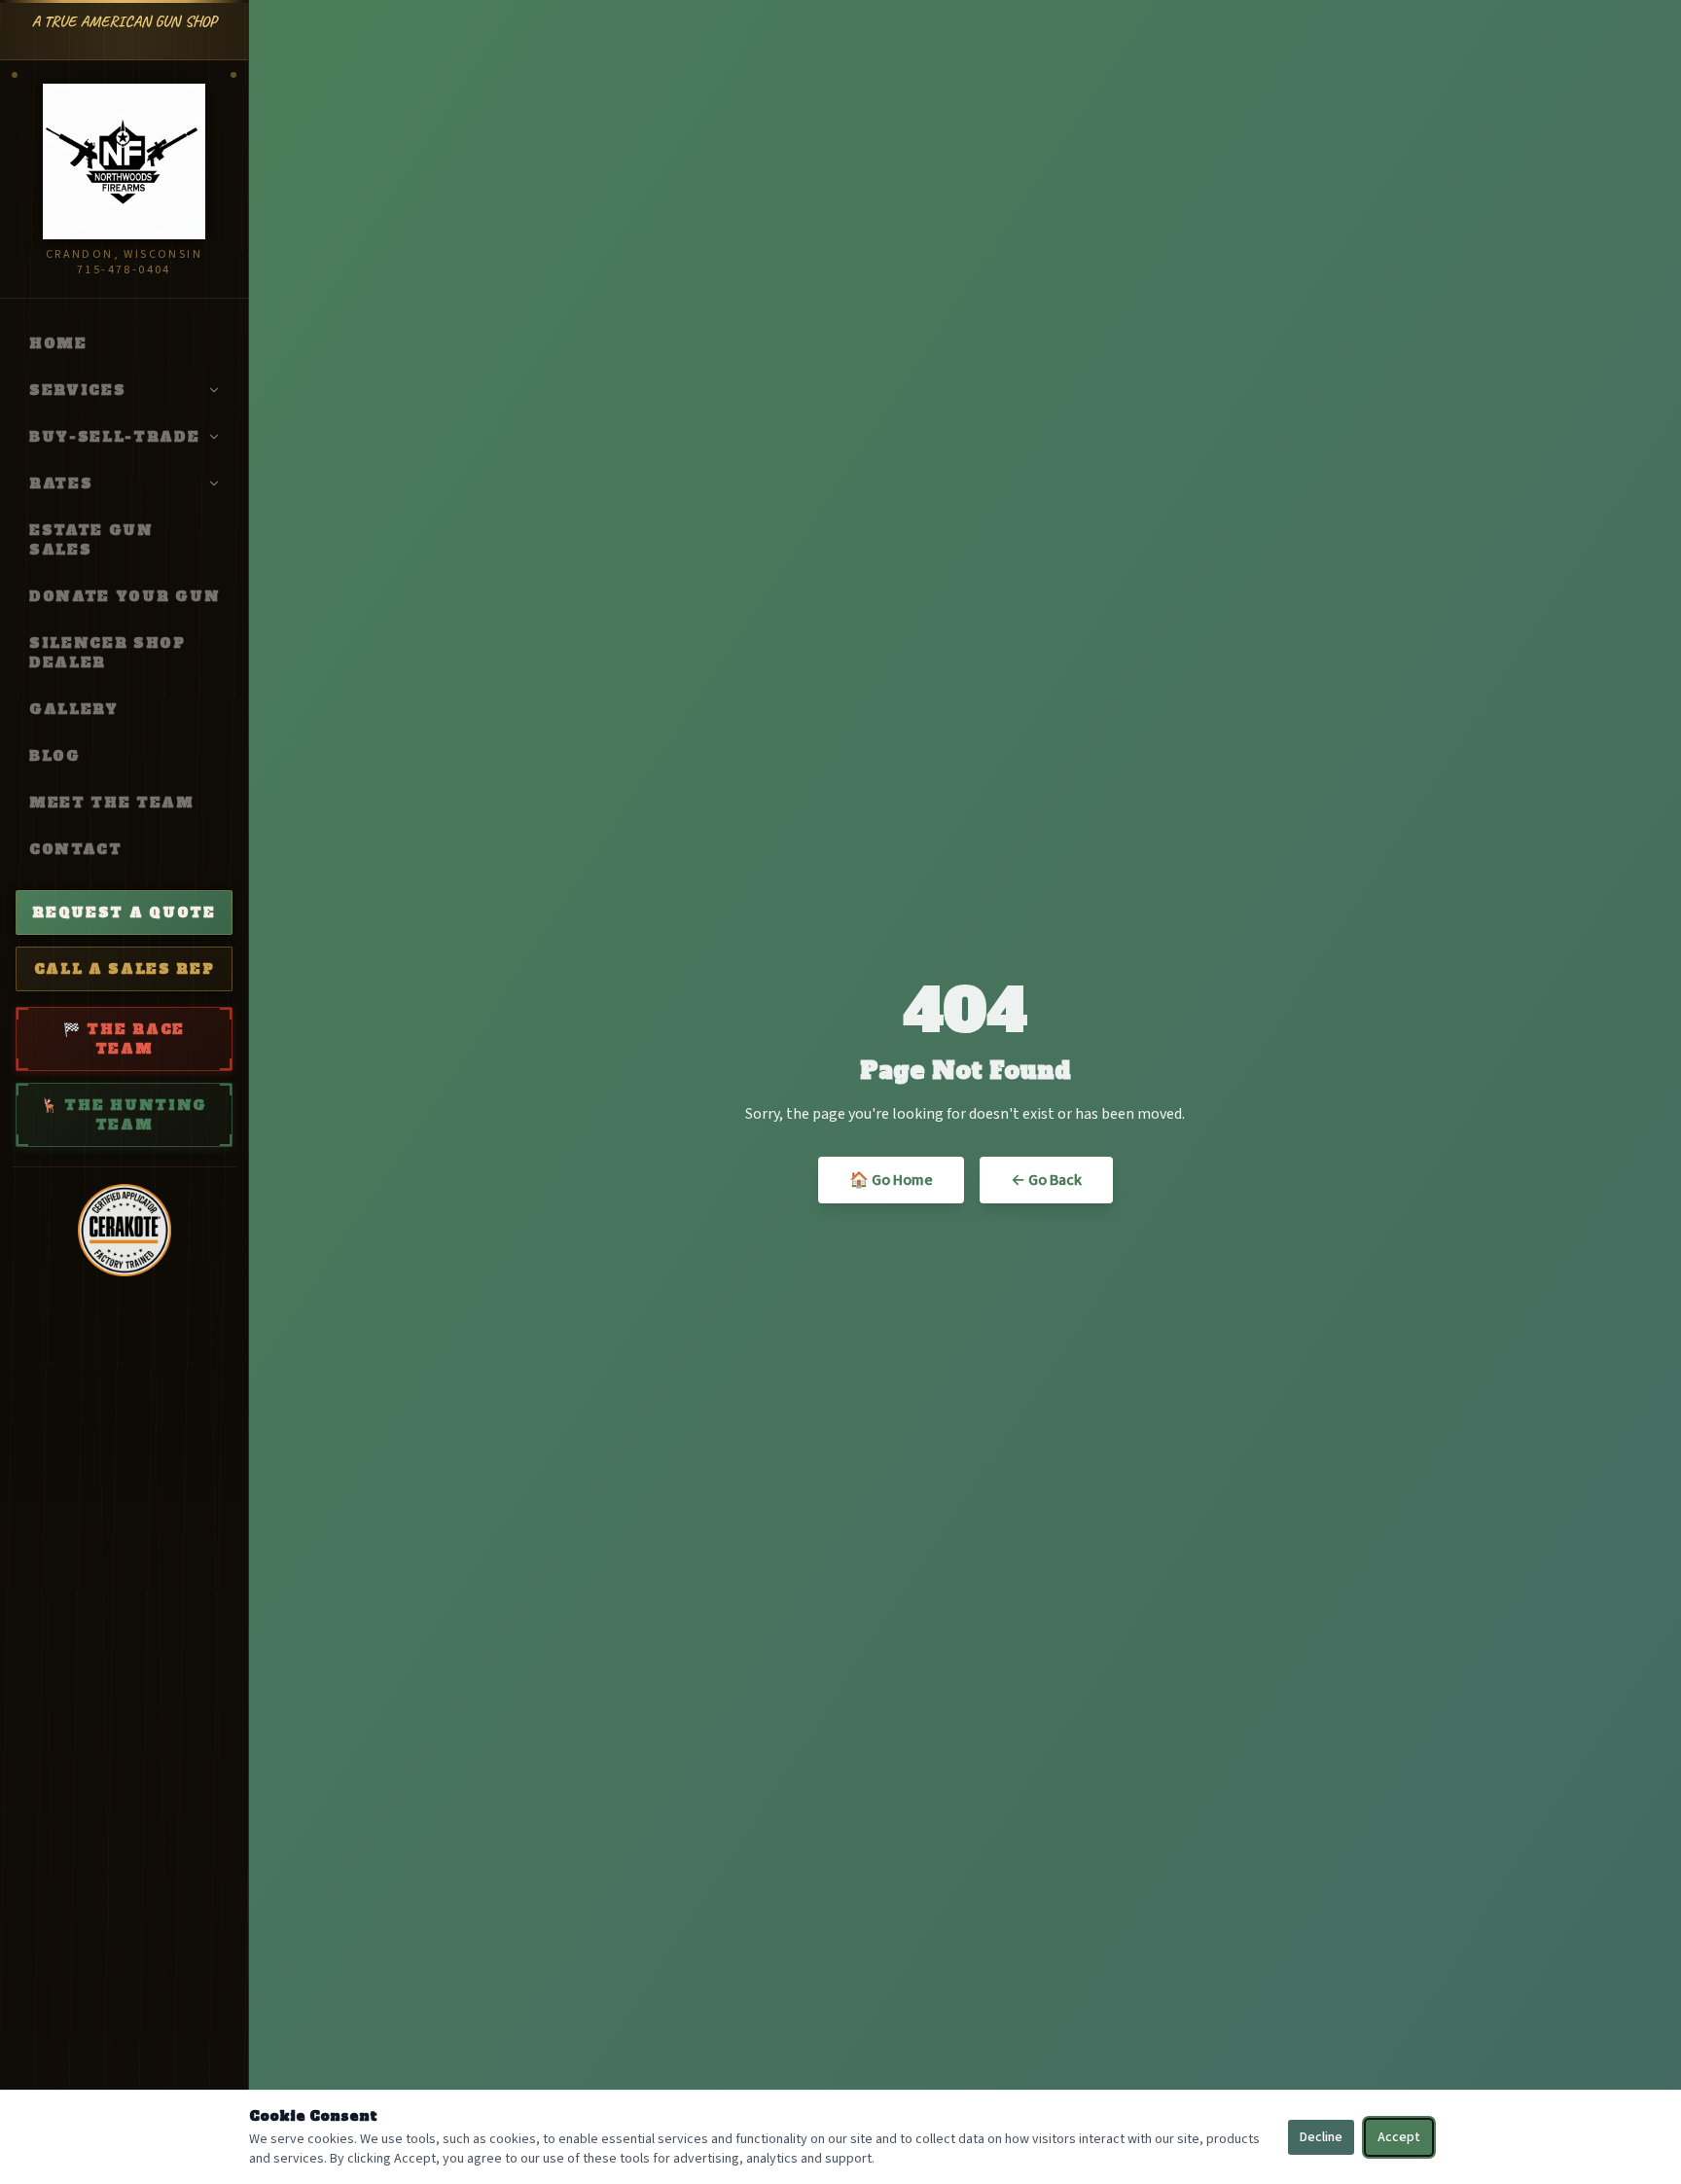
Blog (55, 756)
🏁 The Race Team (124, 1039)
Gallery (74, 709)
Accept (1399, 2137)
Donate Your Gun (125, 596)
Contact (76, 849)
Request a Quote (124, 913)
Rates (61, 483)
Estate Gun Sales (91, 540)
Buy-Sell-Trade (115, 437)
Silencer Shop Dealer (107, 653)
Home (58, 343)
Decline (1321, 2137)
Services (77, 390)
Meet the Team (112, 803)
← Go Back (1046, 1180)
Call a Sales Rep (125, 969)
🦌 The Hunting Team (124, 1115)
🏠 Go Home (891, 1180)
